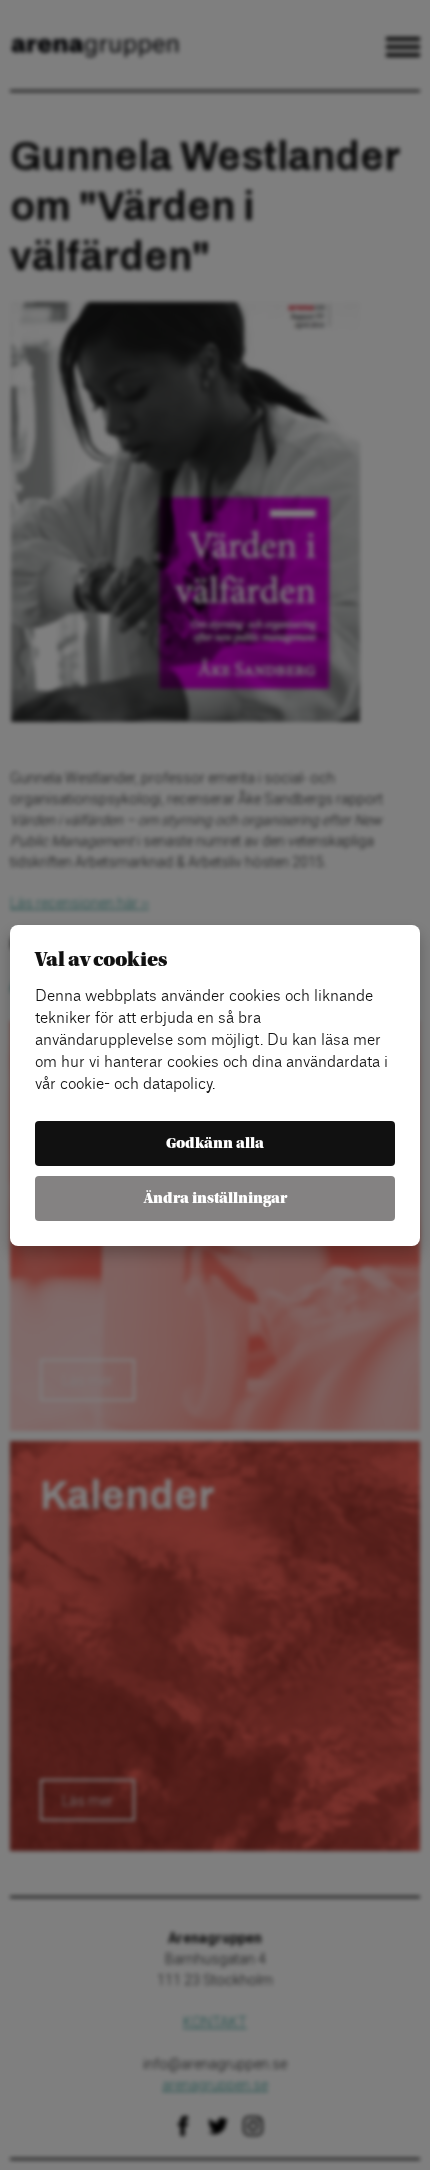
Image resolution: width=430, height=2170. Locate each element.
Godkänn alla (215, 1143)
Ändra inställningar (215, 1198)
